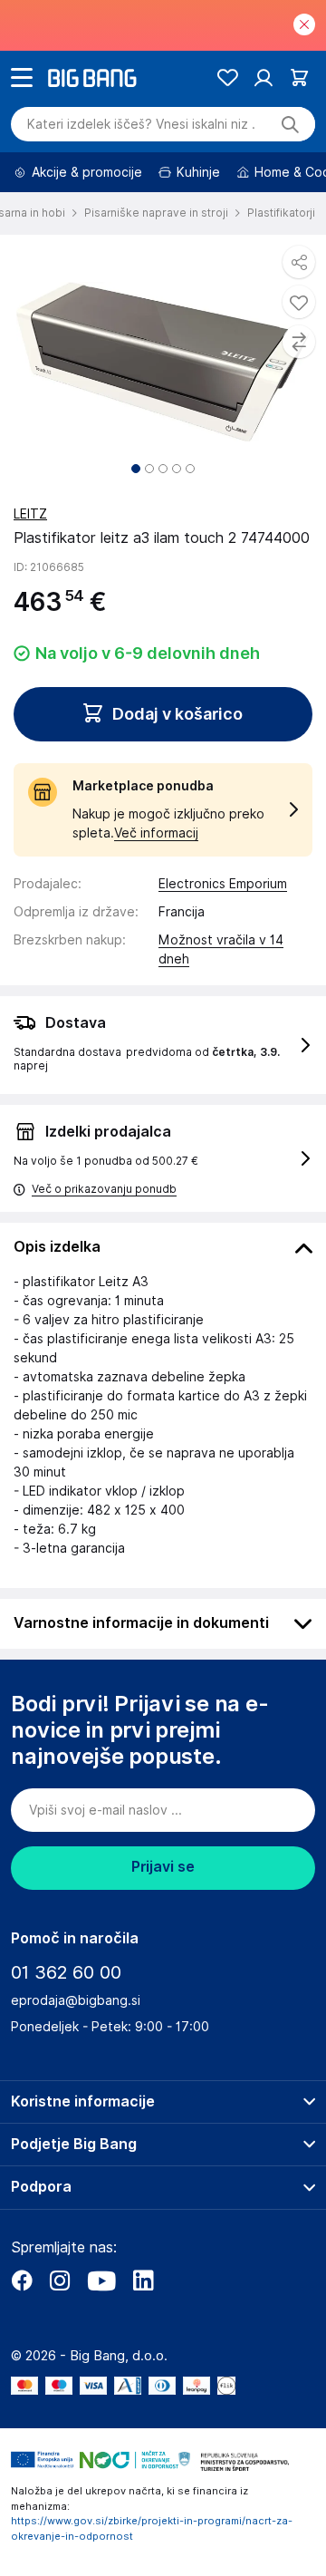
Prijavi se (163, 1867)
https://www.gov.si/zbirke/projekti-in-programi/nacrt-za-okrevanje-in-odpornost (152, 2528)
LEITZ (30, 514)
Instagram (60, 2281)
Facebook (22, 2281)
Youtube (101, 2281)
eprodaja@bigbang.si (76, 2000)
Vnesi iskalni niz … (141, 124)
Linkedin (143, 2281)
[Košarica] (299, 77)
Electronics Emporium (223, 884)
